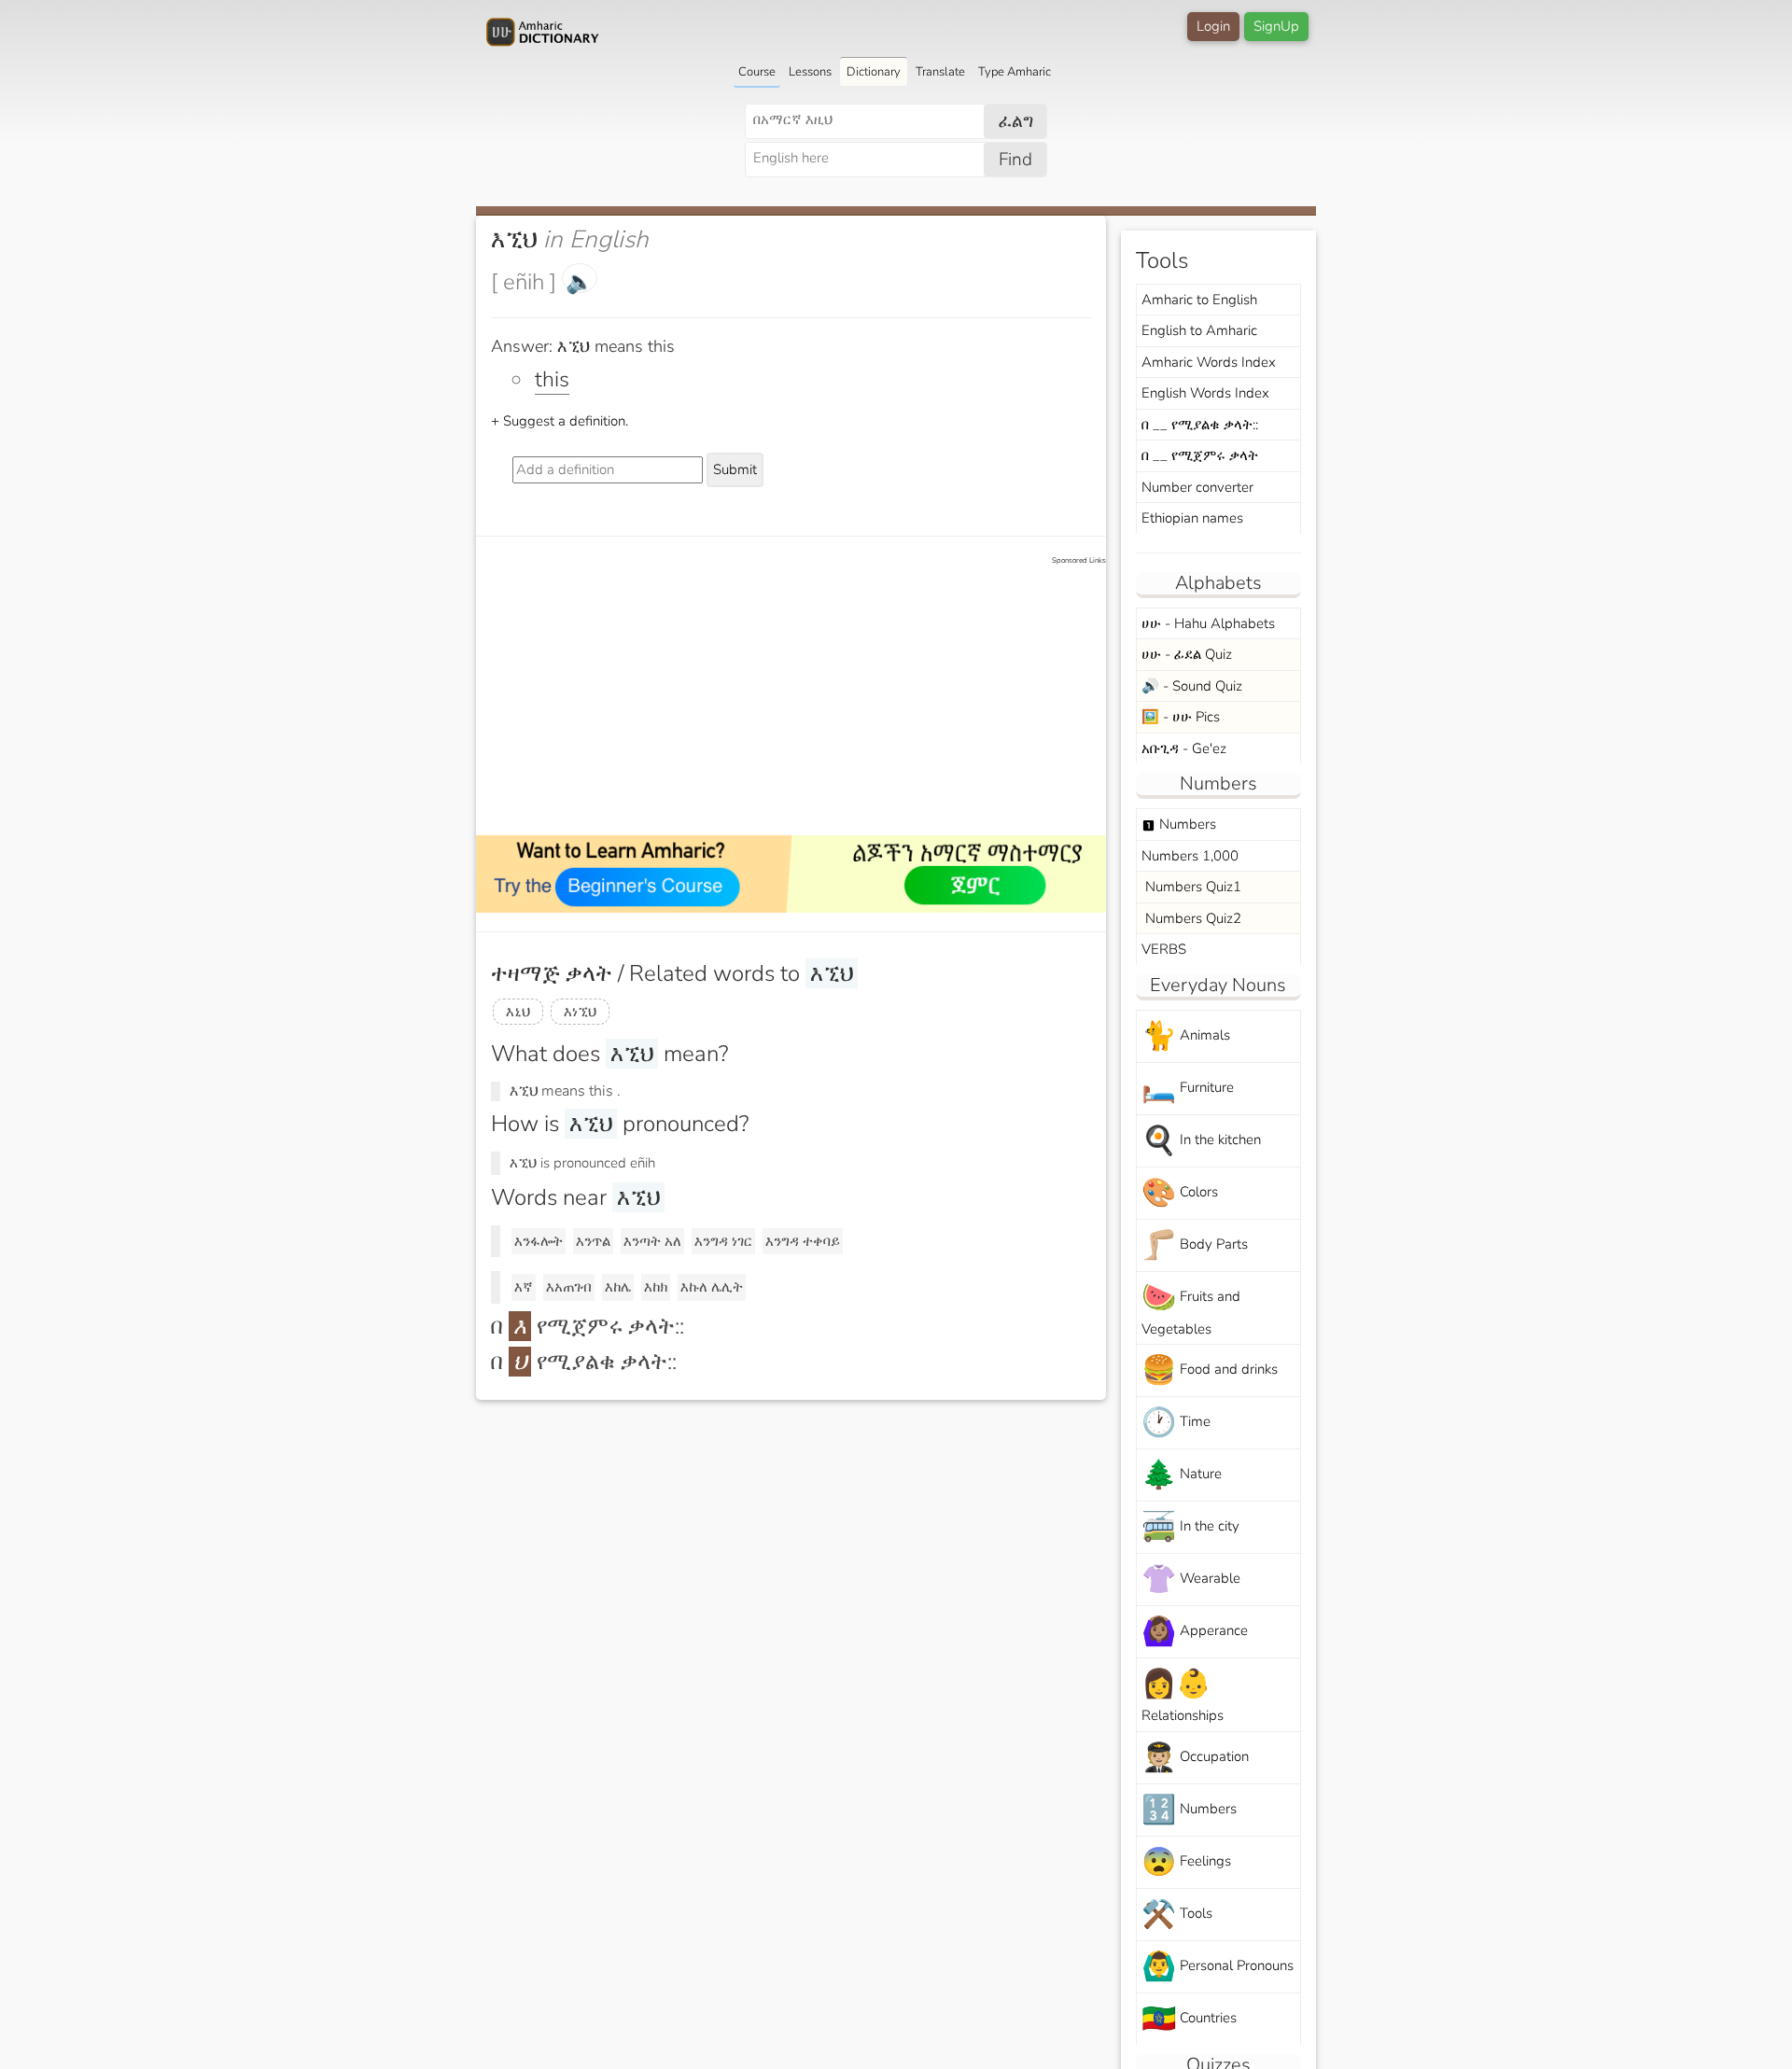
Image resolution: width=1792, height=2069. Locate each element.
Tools (1177, 1915)
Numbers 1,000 (1190, 856)
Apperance (1195, 1632)
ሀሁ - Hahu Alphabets (1208, 623)
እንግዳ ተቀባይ (803, 1241)
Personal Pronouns (1218, 1967)
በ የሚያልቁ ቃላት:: (584, 1362)
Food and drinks (1210, 1370)
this (552, 379)
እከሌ (618, 1287)
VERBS (1164, 949)
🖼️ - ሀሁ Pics (1181, 717)
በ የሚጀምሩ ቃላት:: (588, 1326)
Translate (940, 72)
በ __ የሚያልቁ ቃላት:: (1200, 425)
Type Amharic (1015, 72)
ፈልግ (1016, 121)
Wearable (1191, 1580)
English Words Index (1205, 393)
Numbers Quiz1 (1191, 887)
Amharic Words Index (1209, 362)
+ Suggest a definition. (560, 421)
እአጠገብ (569, 1287)
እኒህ (518, 1012)
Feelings (1186, 1862)
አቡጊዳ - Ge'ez (1184, 748)
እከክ (656, 1287)
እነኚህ (580, 1012)
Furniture (1188, 1089)
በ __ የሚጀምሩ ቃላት (1200, 455)
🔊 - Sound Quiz (1192, 686)
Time (1176, 1423)
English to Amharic (1199, 330)
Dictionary (874, 72)
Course (757, 72)
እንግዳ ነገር (723, 1241)
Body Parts (1195, 1245)
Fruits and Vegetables (1191, 1308)
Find (1015, 160)
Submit (735, 469)
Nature (1182, 1475)
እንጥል (593, 1241)
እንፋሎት (539, 1241)
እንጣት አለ (652, 1241)
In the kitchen (1201, 1141)
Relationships (1183, 1695)
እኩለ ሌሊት (712, 1287)
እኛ (524, 1287)
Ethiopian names (1192, 518)
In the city (1190, 1527)
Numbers (1179, 824)
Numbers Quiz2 (1191, 918)
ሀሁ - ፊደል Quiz (1187, 654)
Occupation (1195, 1758)
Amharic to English (1199, 300)
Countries (1189, 2019)
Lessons (810, 72)
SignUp (1276, 26)
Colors (1180, 1193)
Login (1213, 26)
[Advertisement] (800, 697)
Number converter (1197, 487)
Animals (1186, 1036)
